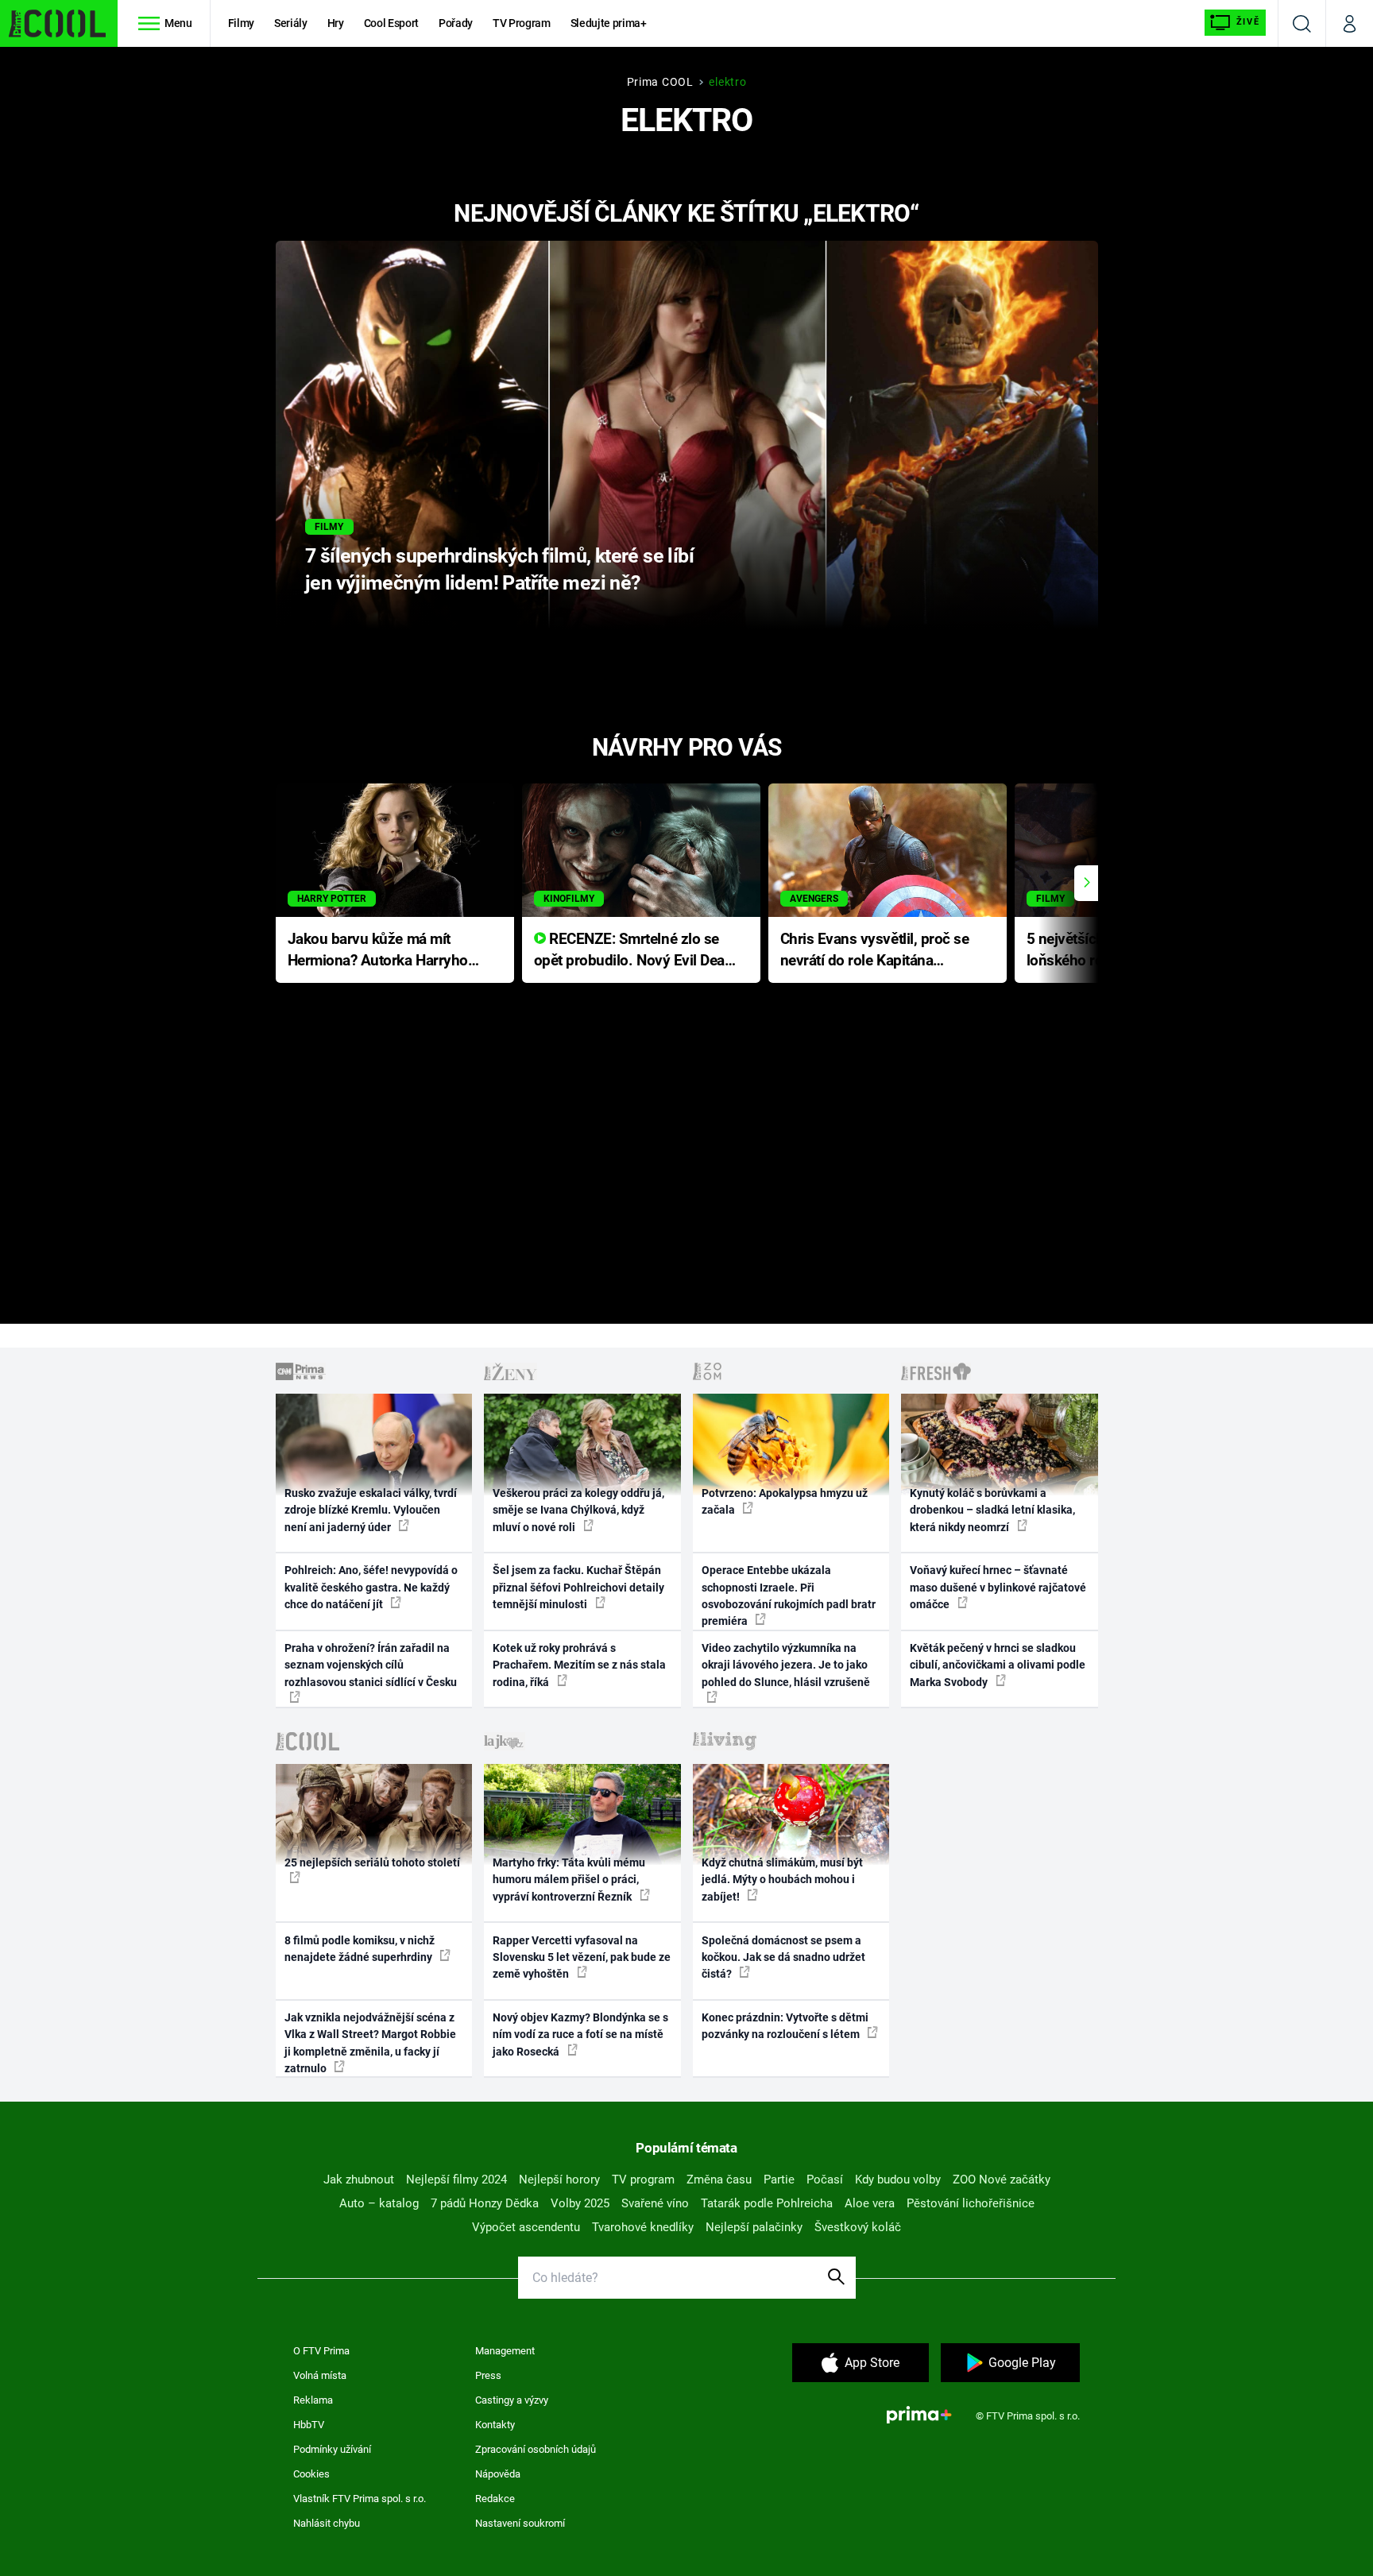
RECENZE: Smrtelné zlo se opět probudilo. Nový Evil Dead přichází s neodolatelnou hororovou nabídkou (634, 951)
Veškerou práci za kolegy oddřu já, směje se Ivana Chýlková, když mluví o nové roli (578, 1510)
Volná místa (320, 2375)
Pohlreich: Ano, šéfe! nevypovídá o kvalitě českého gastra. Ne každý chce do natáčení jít (371, 1587)
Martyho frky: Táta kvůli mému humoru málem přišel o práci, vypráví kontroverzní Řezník (569, 1880)
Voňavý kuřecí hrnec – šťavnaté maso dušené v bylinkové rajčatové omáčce (998, 1587)
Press (488, 2375)
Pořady (456, 23)
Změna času (719, 2180)
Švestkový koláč (858, 2227)
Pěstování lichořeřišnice (971, 2203)
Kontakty (495, 2425)
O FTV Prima (321, 2351)
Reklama (313, 2400)
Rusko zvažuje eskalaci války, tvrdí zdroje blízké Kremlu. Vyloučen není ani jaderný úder (371, 1510)
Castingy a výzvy (512, 2400)
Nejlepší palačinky (754, 2227)
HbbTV (309, 2425)
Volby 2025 (580, 2203)
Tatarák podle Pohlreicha (767, 2203)
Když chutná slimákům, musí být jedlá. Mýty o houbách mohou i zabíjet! (782, 1880)
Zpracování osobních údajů (536, 2449)
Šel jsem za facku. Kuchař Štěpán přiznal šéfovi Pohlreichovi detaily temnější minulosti (578, 1587)
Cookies (311, 2474)
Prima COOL (660, 82)
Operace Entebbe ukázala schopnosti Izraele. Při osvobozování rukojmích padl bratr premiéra (789, 1595)
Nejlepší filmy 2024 (456, 2180)
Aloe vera (870, 2203)
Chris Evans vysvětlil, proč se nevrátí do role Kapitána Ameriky (875, 951)
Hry (336, 23)
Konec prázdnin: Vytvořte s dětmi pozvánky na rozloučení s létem (785, 2026)
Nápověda (498, 2474)
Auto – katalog (379, 2203)
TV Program (521, 23)
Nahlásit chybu (327, 2523)
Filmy (241, 23)
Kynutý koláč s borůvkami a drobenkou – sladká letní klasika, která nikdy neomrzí (992, 1510)
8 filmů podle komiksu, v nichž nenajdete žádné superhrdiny (360, 1949)
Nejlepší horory (559, 2180)
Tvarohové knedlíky (643, 2227)
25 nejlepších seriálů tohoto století (372, 1862)
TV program (643, 2180)
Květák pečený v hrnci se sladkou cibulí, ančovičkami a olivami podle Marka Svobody (998, 1665)
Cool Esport (391, 23)
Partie (779, 2180)
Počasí (825, 2180)
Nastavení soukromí (520, 2523)
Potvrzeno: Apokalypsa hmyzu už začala (785, 1501)
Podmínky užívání (332, 2449)
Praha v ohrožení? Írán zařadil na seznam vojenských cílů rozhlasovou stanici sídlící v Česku (371, 1665)
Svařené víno (655, 2203)
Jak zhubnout (359, 2180)
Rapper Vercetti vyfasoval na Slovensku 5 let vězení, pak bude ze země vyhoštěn (582, 1957)
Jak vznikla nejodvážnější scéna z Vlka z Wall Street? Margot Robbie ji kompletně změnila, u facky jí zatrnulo (370, 2043)
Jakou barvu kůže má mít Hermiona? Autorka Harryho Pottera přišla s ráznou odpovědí (378, 951)
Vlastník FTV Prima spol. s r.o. (360, 2499)
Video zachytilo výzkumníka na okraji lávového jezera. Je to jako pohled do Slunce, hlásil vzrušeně (786, 1665)
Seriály (291, 23)
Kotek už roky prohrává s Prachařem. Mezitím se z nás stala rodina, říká (579, 1665)
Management (505, 2351)
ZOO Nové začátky (1002, 2180)
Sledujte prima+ (609, 23)
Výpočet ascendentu (526, 2227)
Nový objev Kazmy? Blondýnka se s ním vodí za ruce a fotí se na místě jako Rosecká (580, 2034)
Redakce (495, 2499)
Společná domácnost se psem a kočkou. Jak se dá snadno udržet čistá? (783, 1957)
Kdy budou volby (898, 2180)
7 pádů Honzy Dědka (485, 2203)
